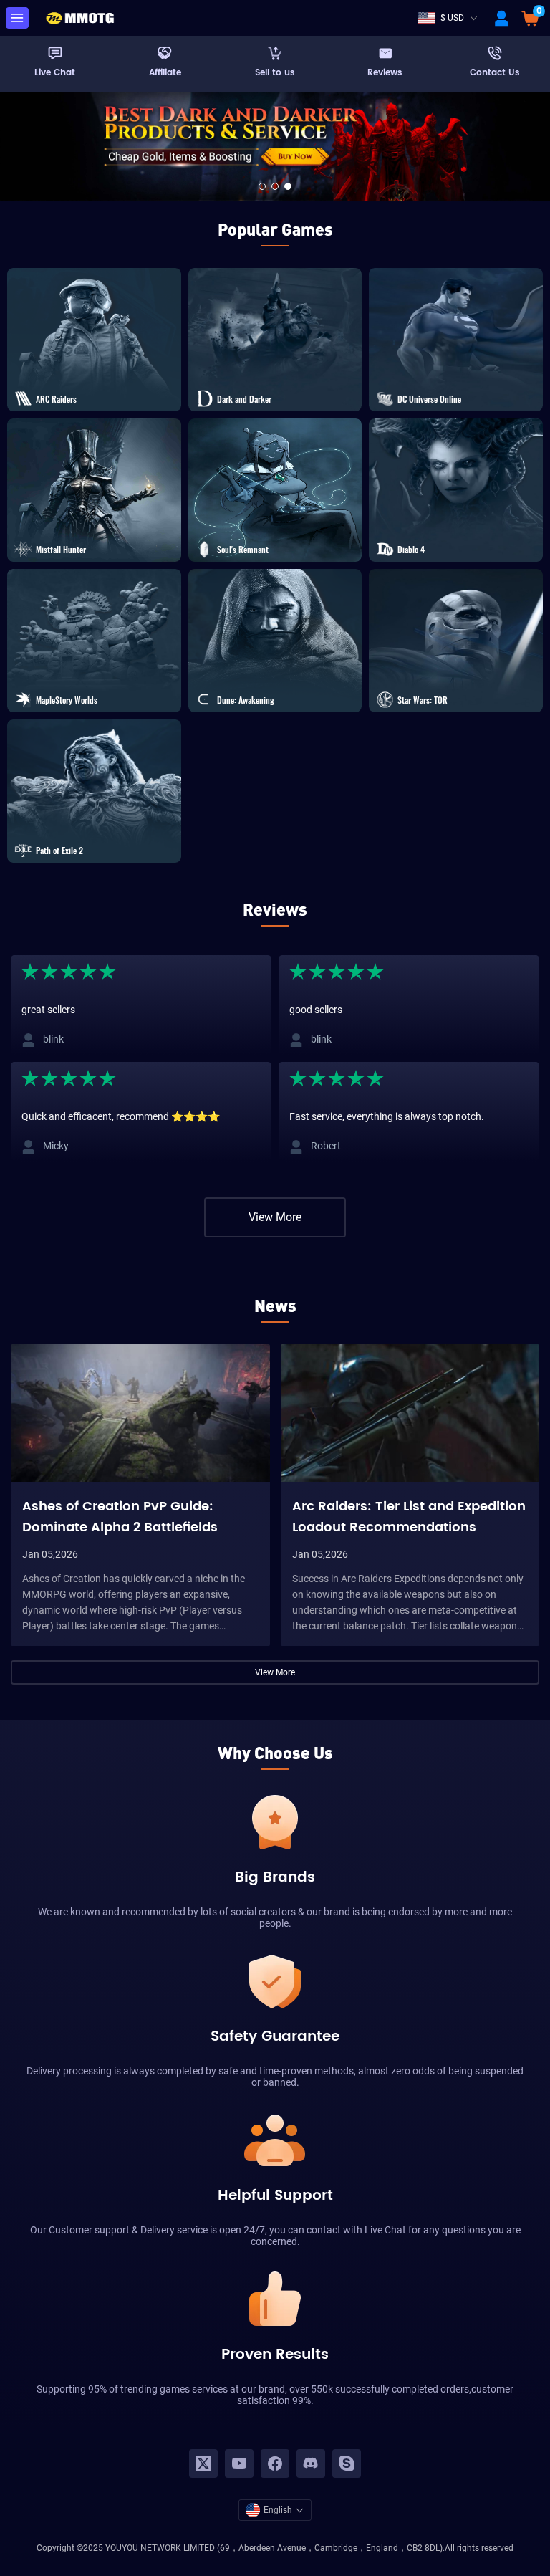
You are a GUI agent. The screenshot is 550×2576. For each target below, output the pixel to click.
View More (275, 1217)
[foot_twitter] (203, 2464)
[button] (262, 186)
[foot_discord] (311, 2464)
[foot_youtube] (239, 2464)
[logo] (79, 18)
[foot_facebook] (275, 2464)
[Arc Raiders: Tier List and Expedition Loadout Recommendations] (410, 1413)
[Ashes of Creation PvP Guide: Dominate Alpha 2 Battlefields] (140, 1413)
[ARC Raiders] (275, 145)
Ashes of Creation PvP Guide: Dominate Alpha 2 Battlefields (120, 1516)
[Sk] (347, 2464)
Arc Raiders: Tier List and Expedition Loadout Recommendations (409, 1516)
